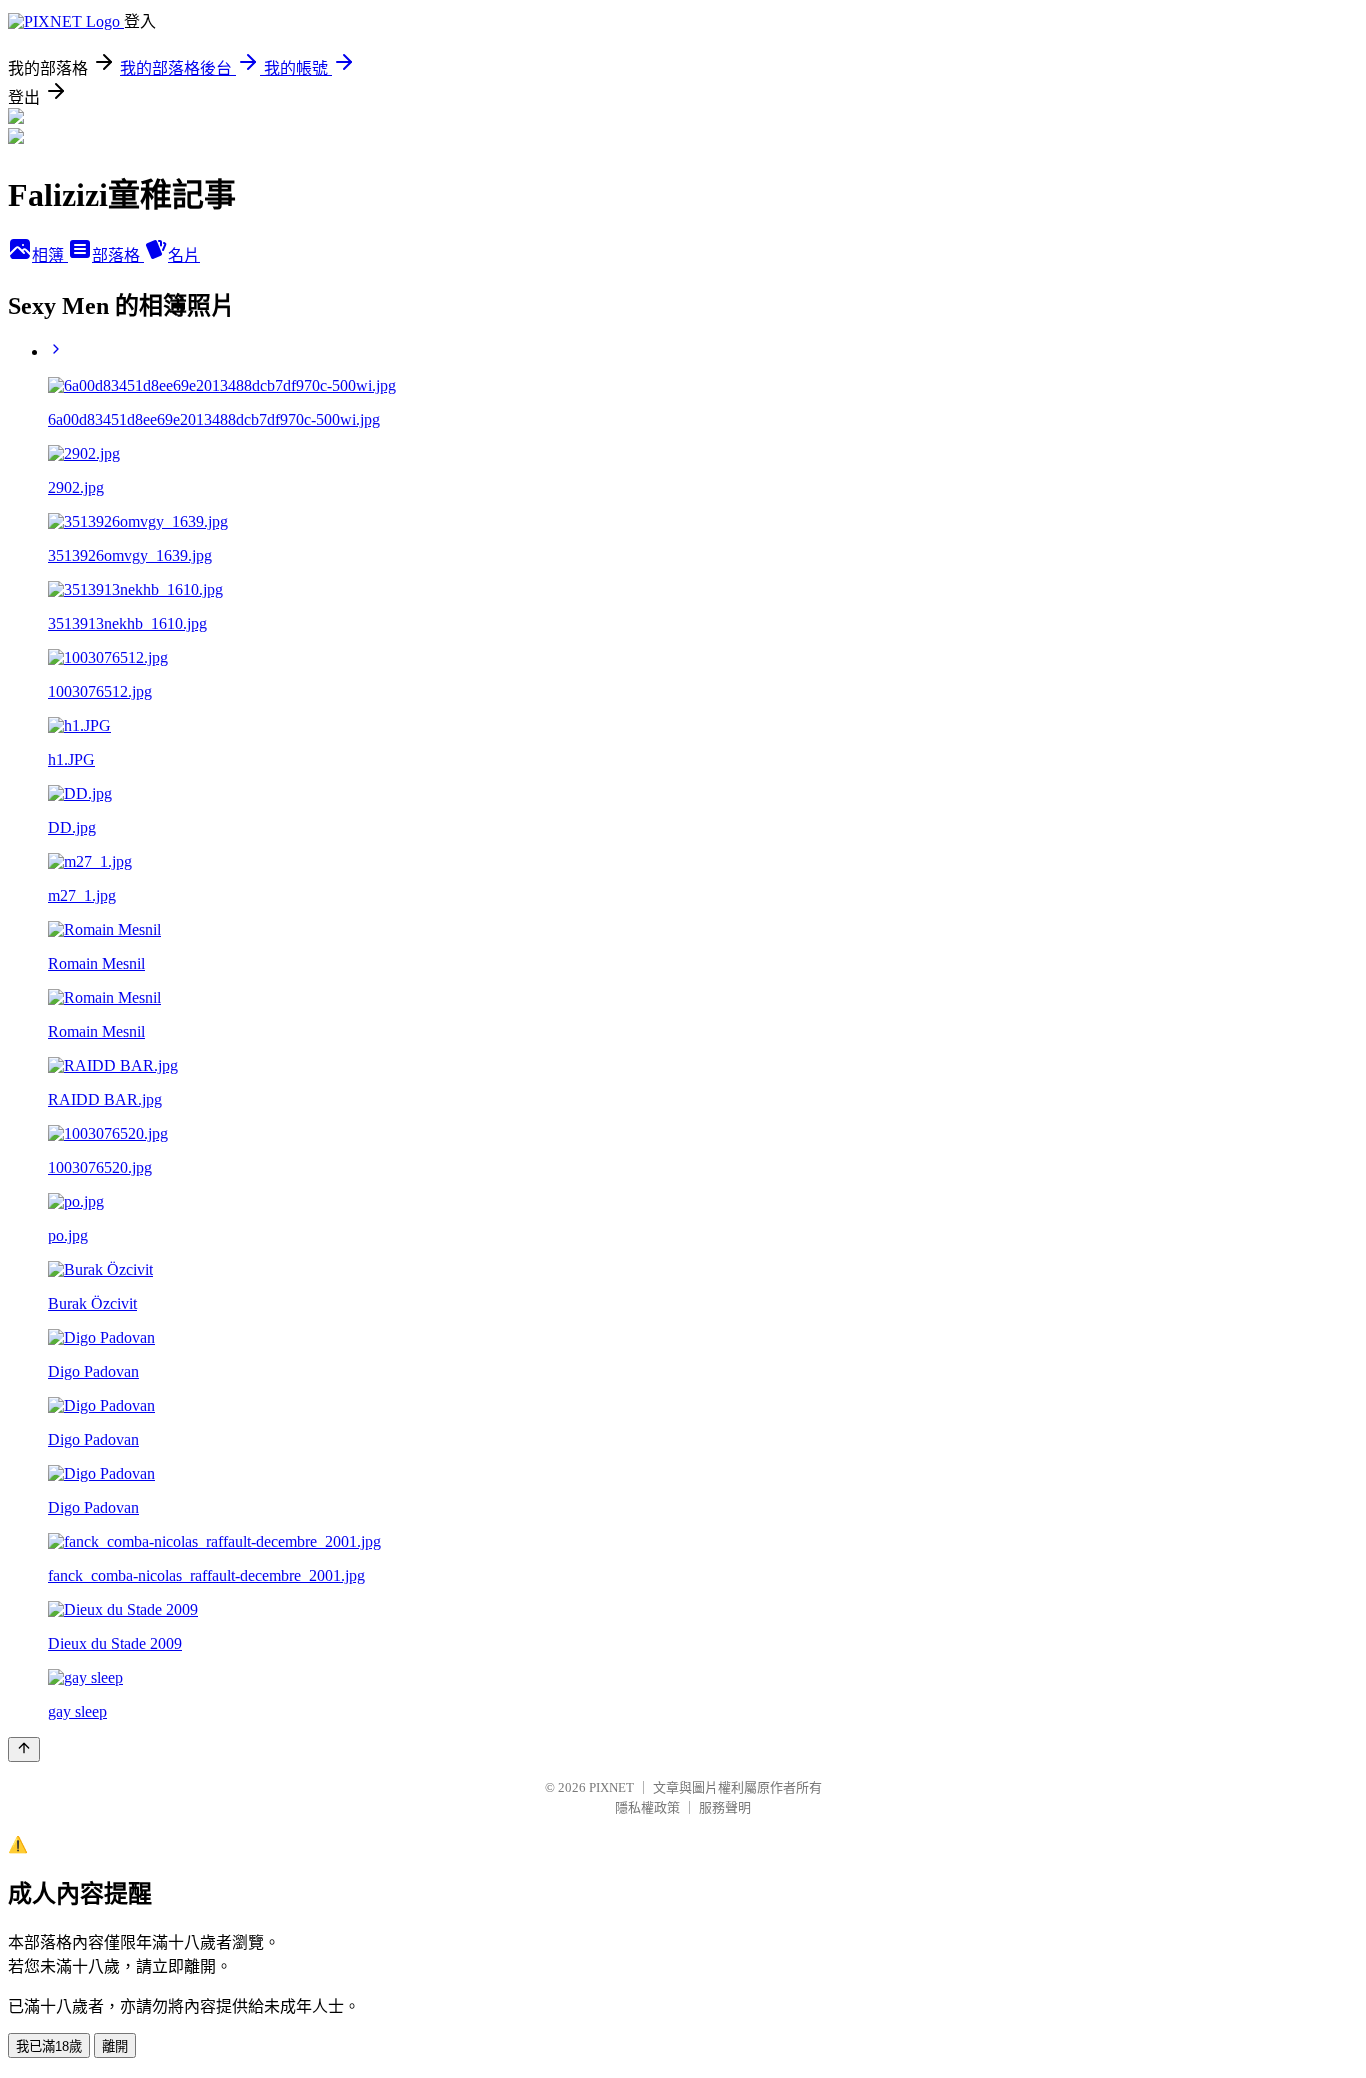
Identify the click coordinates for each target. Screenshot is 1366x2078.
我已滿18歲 (49, 2046)
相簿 (50, 255)
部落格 (118, 255)
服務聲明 (725, 1807)
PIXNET (611, 1787)
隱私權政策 (647, 1807)
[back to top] (24, 1749)
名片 (184, 255)
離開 (115, 2046)
